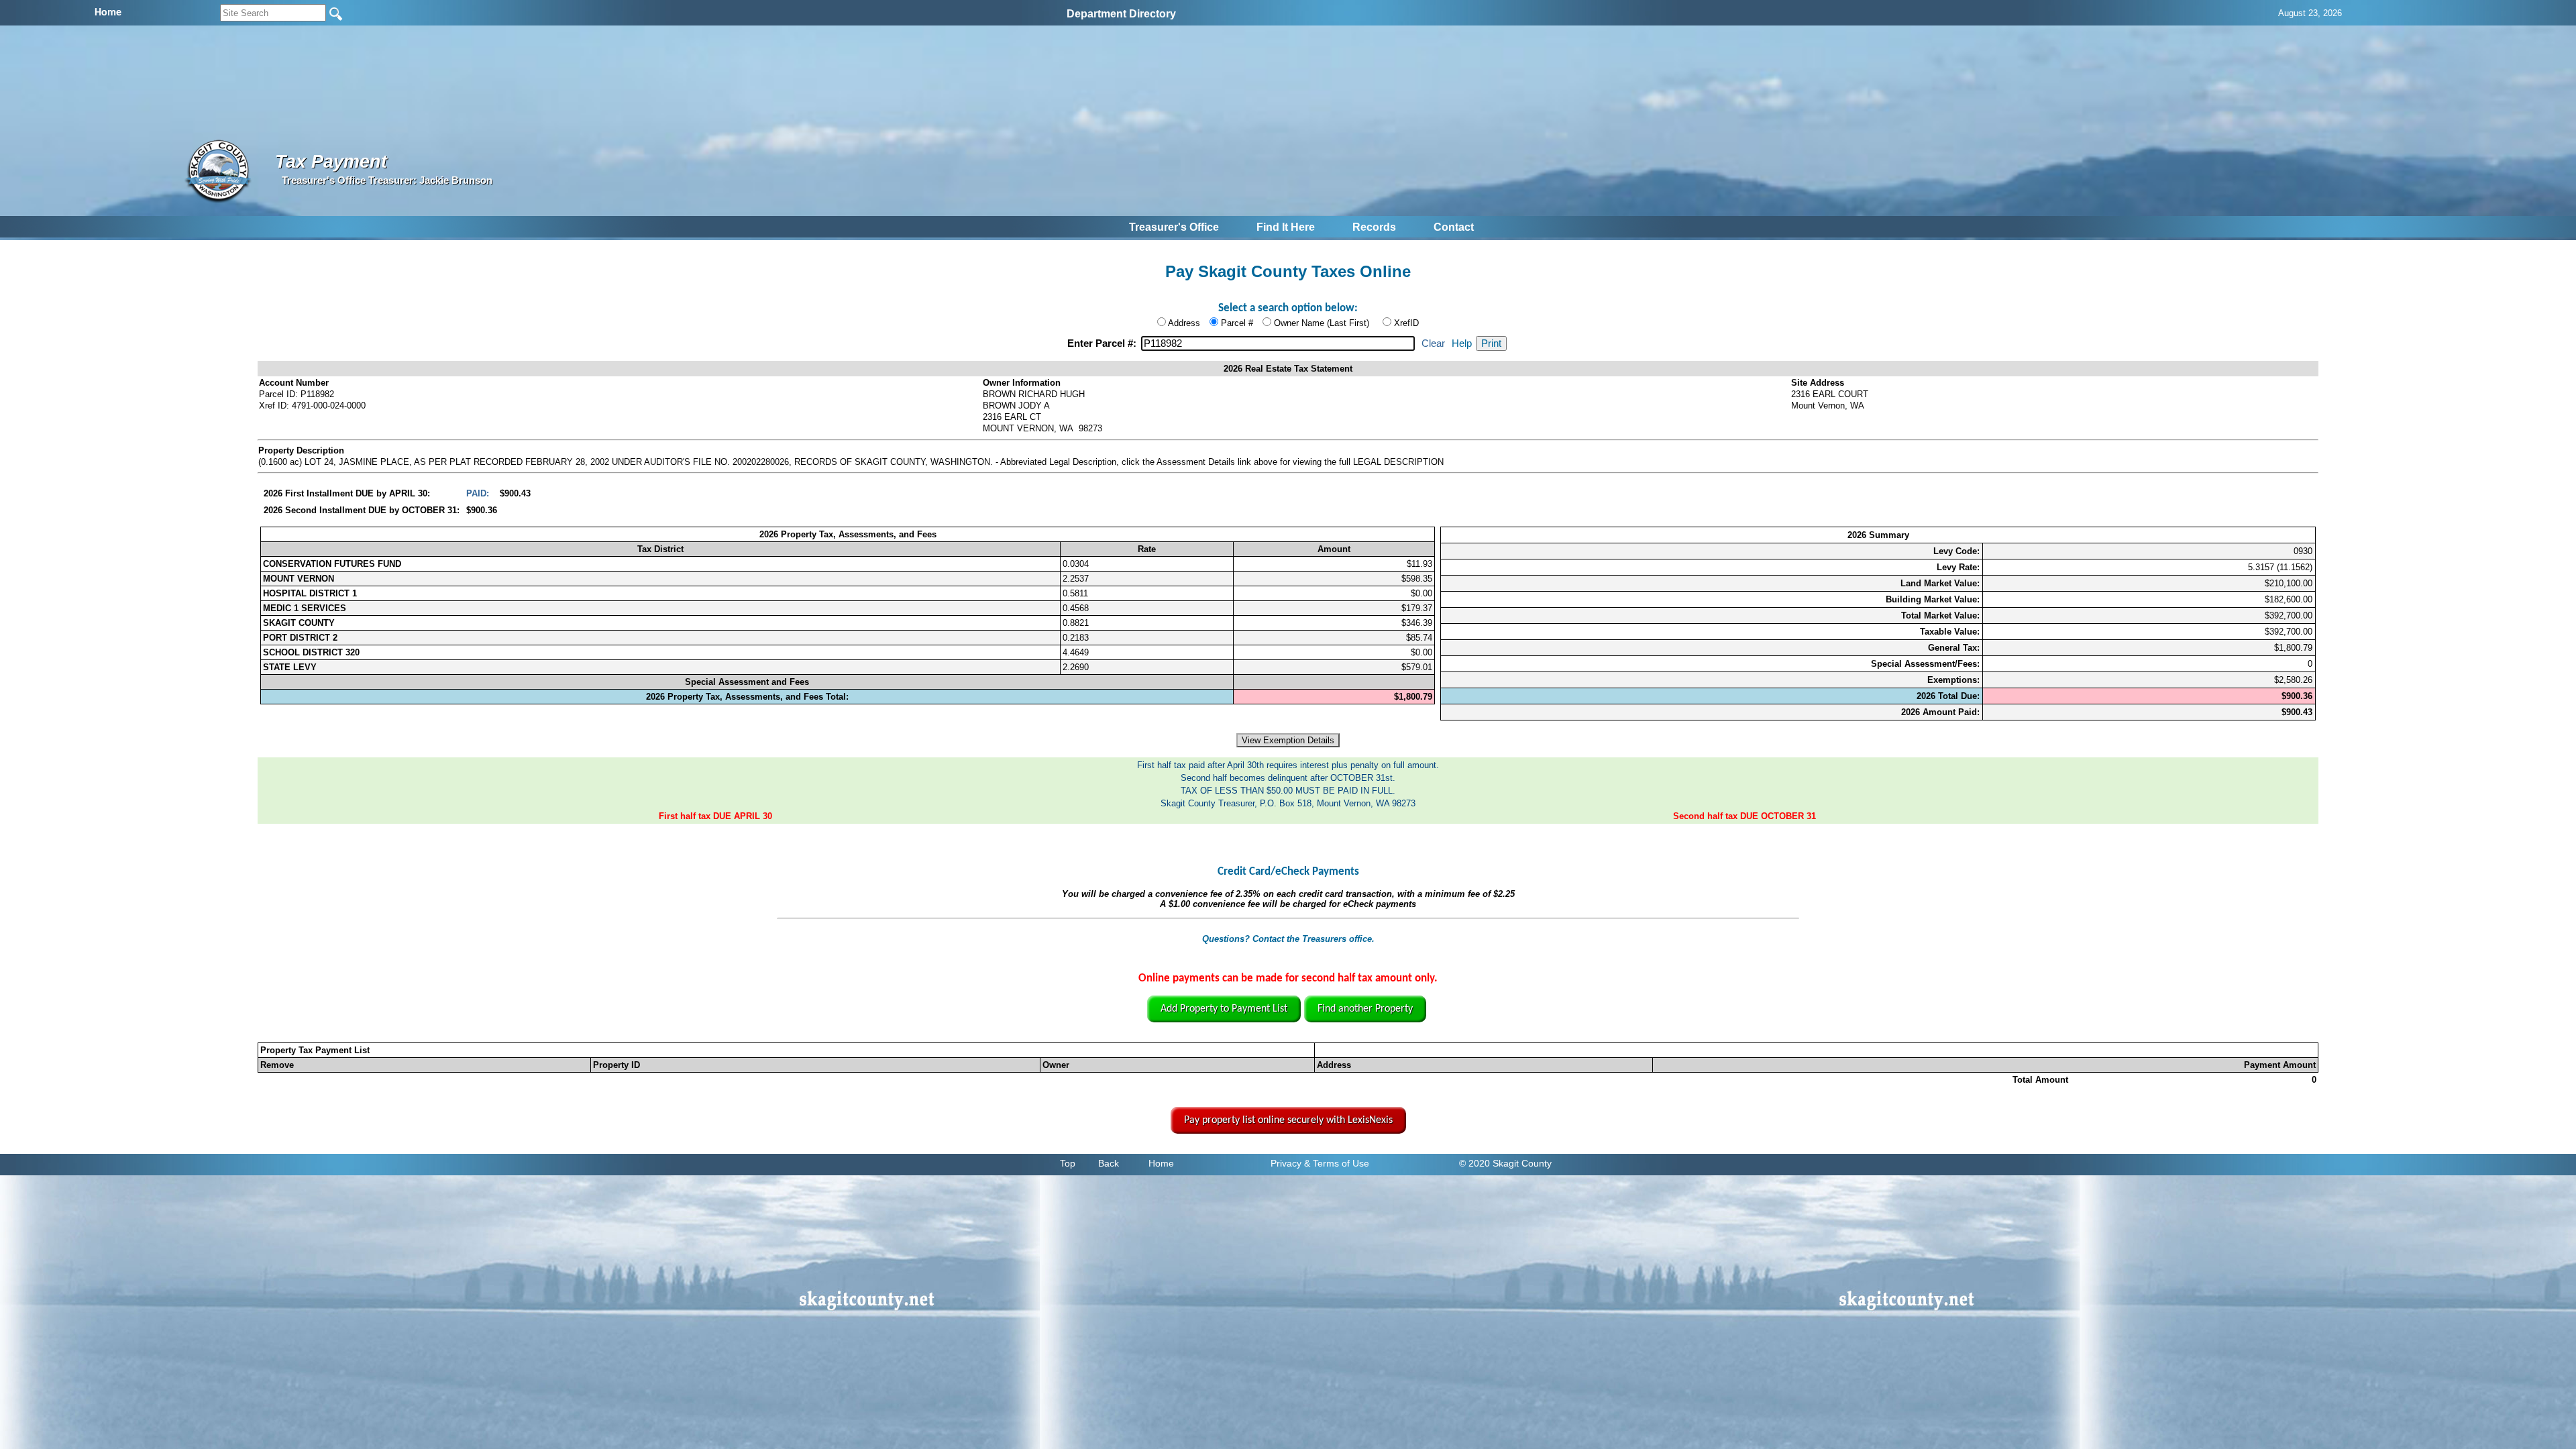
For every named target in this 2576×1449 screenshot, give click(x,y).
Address (1184, 323)
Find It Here (1286, 227)
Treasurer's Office (1174, 227)
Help (1462, 343)
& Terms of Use (1337, 1163)
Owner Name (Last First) (1322, 323)
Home (1161, 1163)
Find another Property (1365, 1009)
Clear (1433, 343)
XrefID (1406, 323)
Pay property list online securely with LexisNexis (1288, 1120)
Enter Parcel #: (1103, 343)
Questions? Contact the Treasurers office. (1288, 939)
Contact (1454, 227)
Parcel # (1237, 323)
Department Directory (1121, 14)
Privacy (1286, 1163)
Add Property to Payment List (1224, 1009)
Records (1374, 227)
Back (1109, 1163)
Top (1068, 1163)
